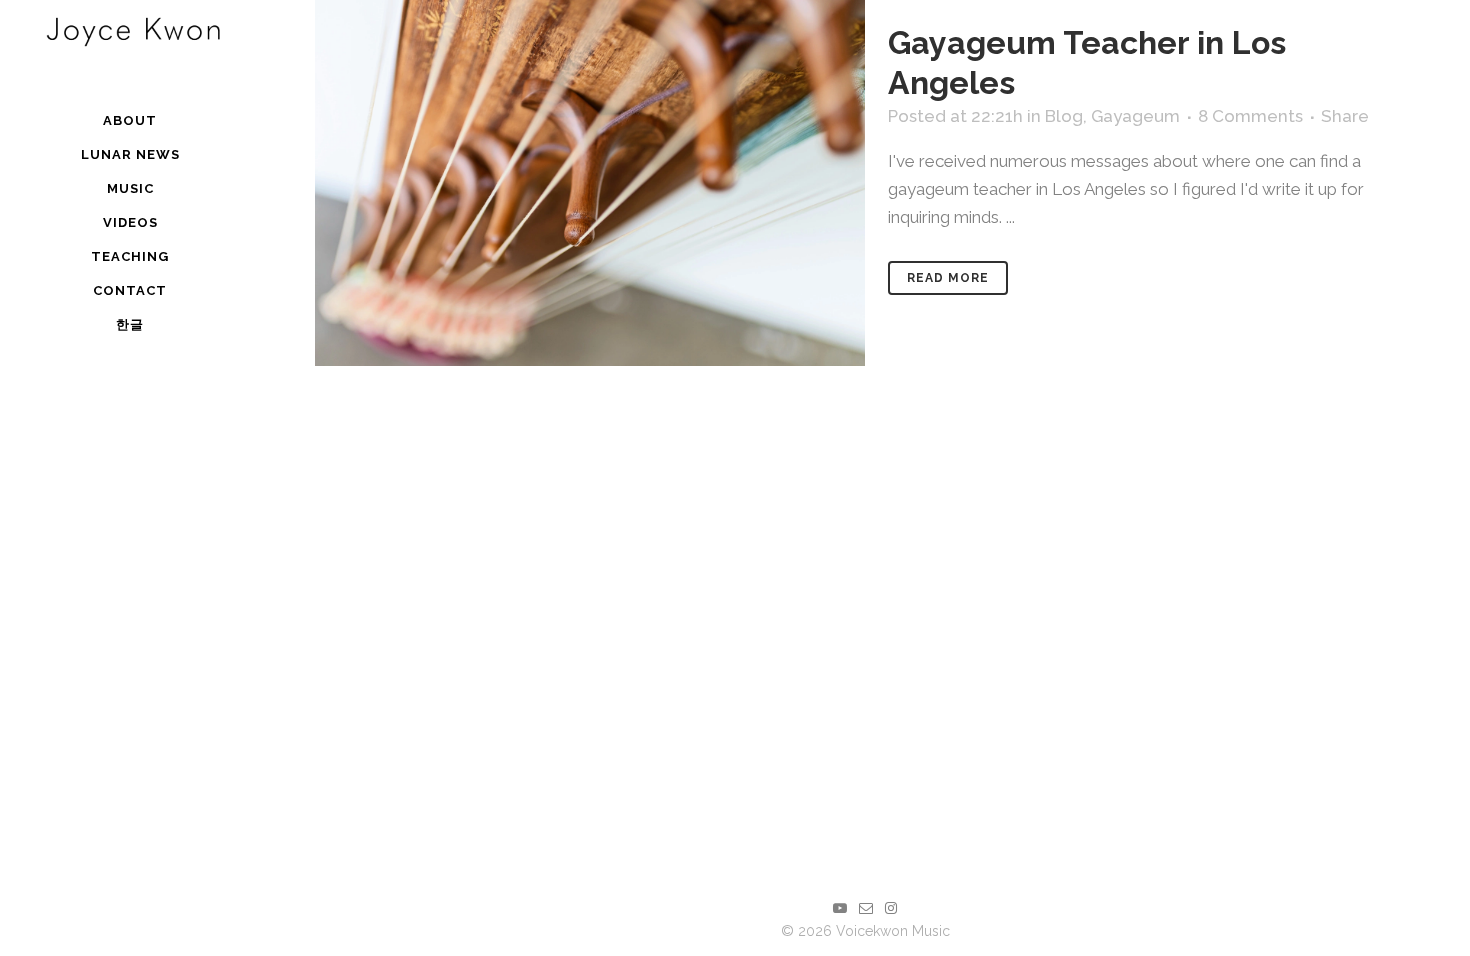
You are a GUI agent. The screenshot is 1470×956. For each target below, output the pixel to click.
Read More (948, 278)
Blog (1064, 116)
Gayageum (1135, 116)
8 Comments (1250, 116)
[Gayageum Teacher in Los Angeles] (590, 183)
